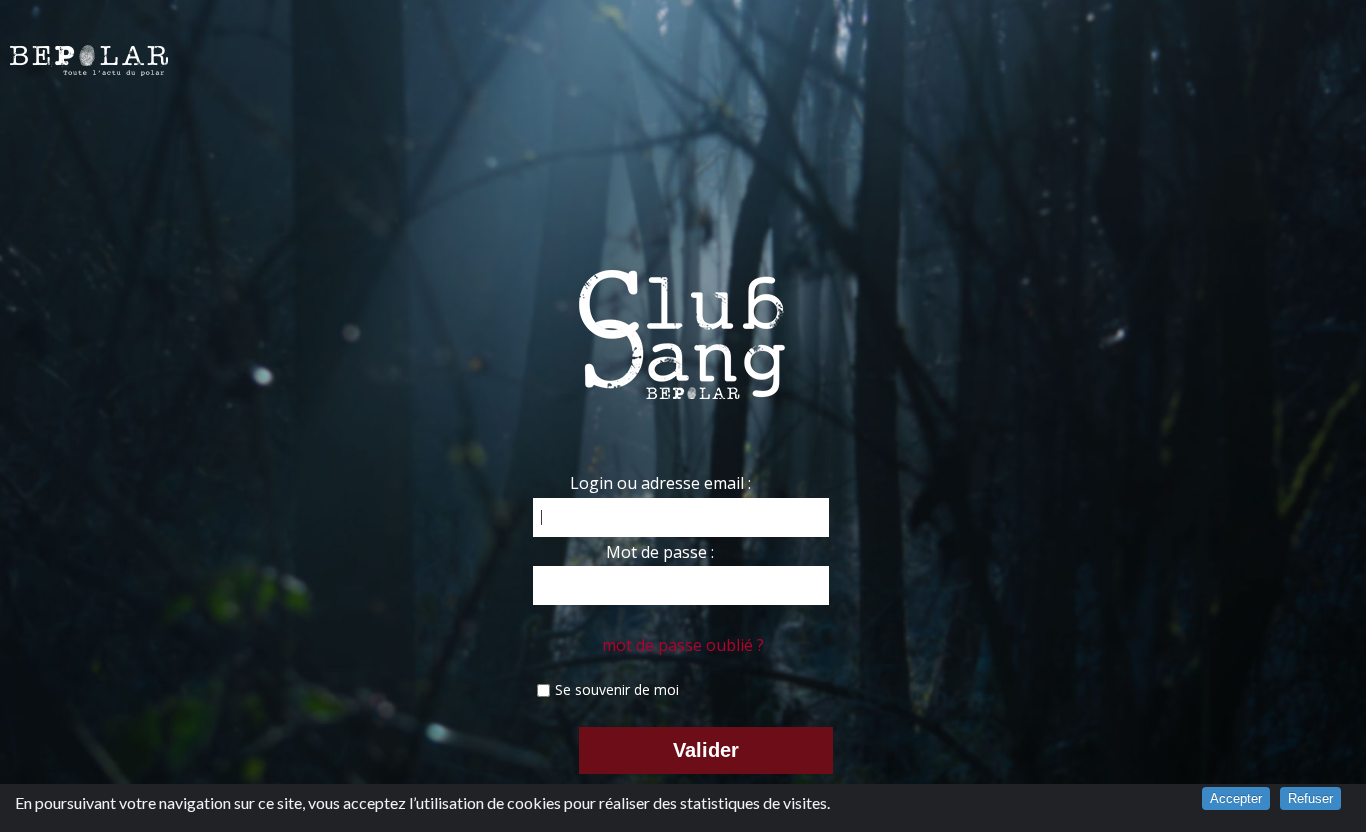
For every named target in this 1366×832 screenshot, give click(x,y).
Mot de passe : (660, 552)
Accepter (1236, 798)
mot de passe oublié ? (683, 645)
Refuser (1310, 798)
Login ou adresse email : (660, 483)
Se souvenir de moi (617, 689)
